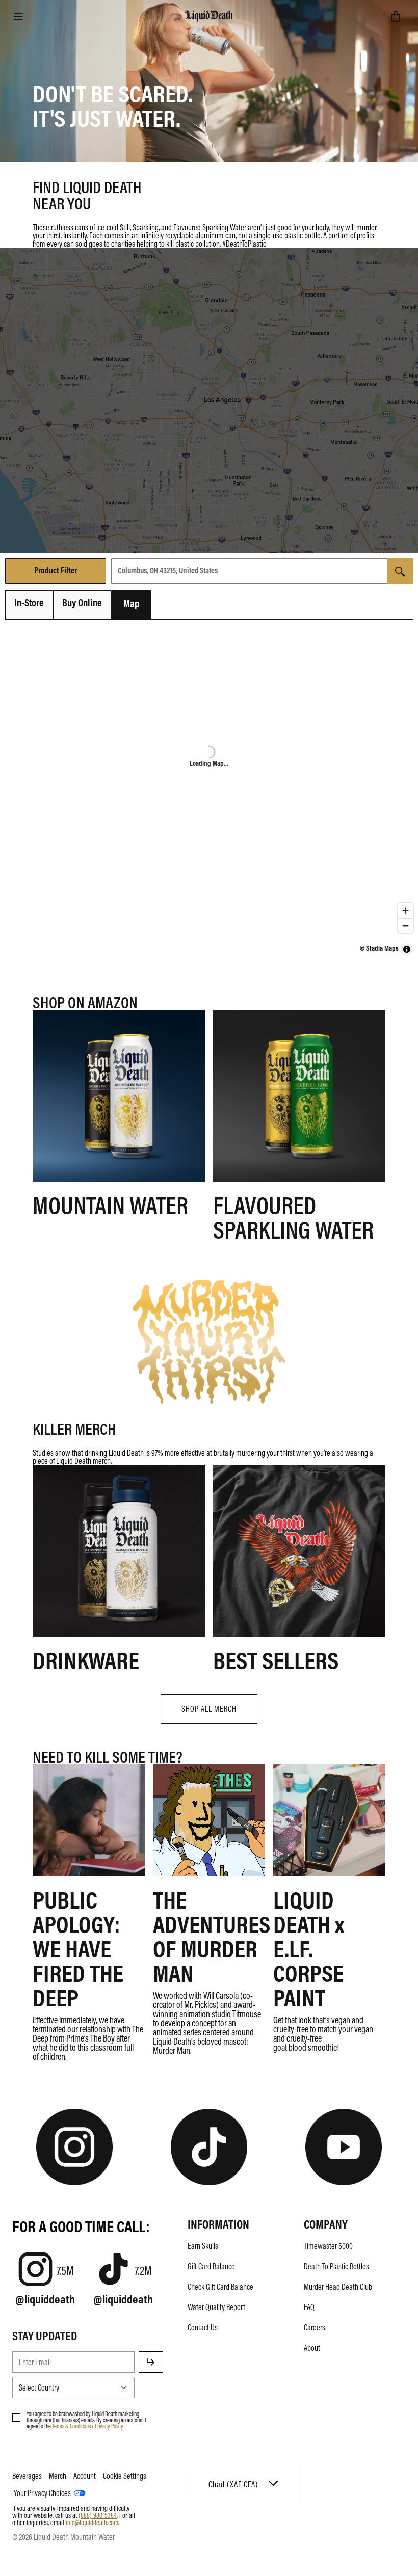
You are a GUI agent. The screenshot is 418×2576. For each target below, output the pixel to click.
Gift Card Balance (211, 2266)
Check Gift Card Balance (220, 2287)
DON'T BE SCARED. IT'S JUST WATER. (113, 105)
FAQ (309, 2307)
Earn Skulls (203, 2246)
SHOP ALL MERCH (209, 1709)
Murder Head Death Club (338, 2287)
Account (85, 2476)
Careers (315, 2327)
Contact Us (203, 2327)
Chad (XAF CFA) (233, 2484)
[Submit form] (151, 2362)
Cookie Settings (125, 2476)
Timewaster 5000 (328, 2246)
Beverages (27, 2476)
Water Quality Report (216, 2307)
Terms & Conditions (71, 2426)
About (312, 2348)
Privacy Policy (109, 2426)
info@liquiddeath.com (92, 2522)
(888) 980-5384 (98, 2515)
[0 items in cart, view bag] (396, 16)
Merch (58, 2476)
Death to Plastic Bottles (336, 2266)
